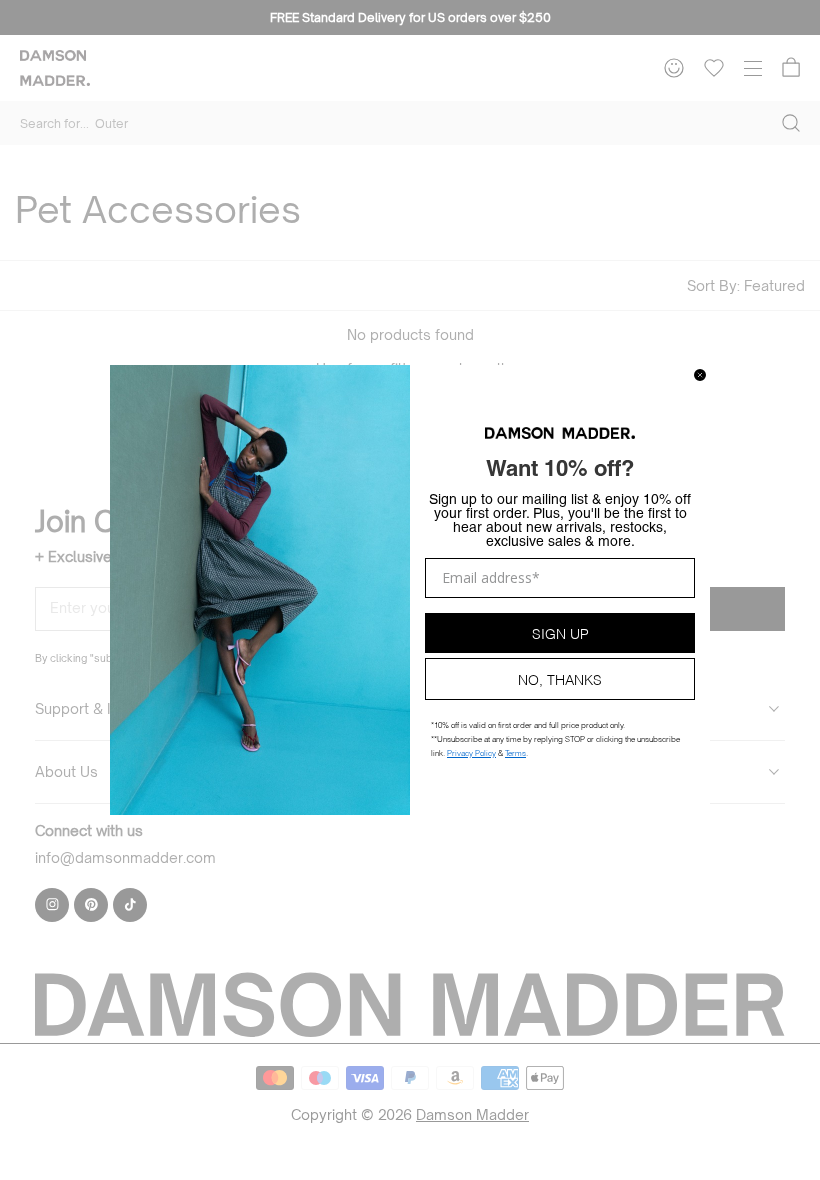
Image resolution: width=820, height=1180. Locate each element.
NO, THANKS (560, 678)
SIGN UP (560, 632)
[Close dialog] (700, 375)
